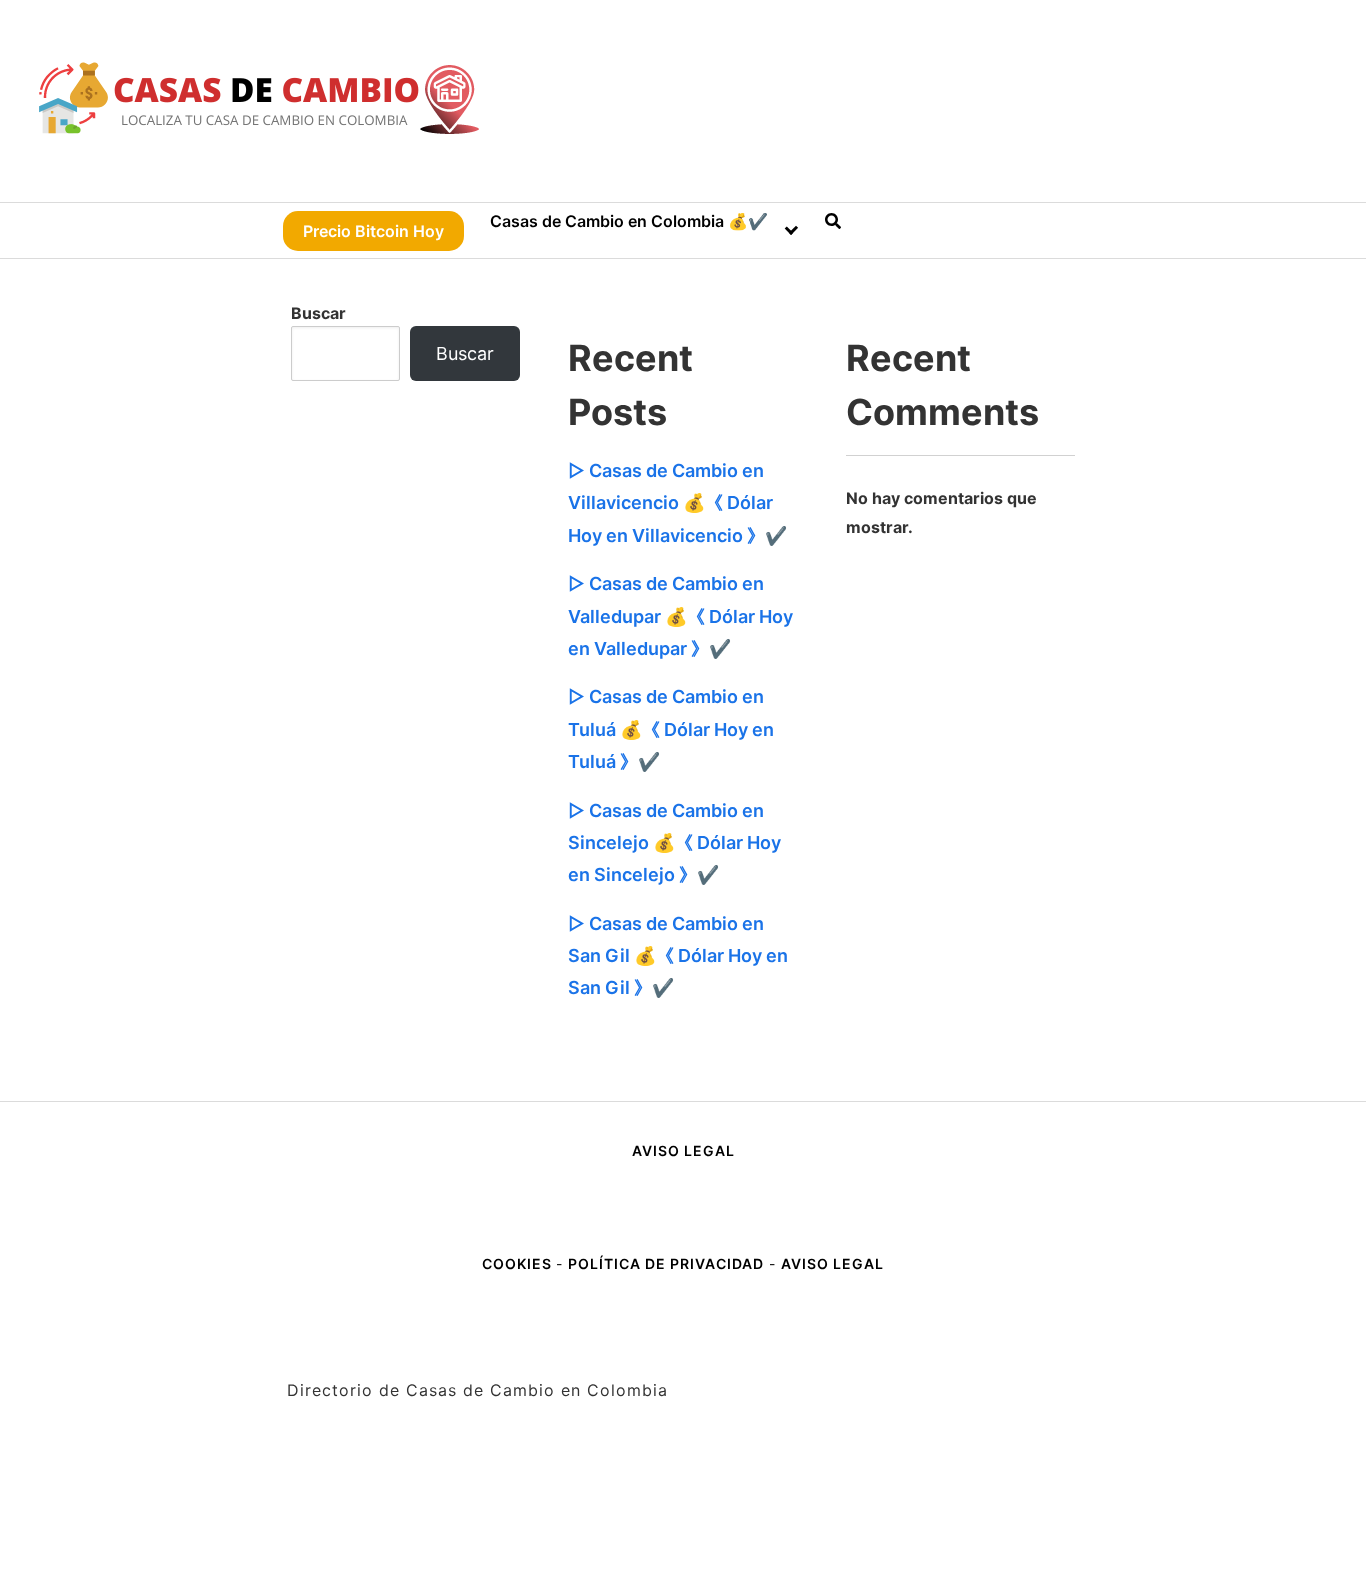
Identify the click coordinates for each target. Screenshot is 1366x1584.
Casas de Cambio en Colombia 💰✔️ (629, 221)
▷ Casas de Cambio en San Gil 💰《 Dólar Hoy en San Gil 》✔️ (678, 956)
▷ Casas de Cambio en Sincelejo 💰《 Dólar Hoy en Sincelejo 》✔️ (674, 843)
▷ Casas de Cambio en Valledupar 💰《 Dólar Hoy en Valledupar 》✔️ (680, 616)
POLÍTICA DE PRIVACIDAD (666, 1263)
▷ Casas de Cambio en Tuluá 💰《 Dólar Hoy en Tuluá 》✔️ (671, 729)
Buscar (318, 313)
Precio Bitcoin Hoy (373, 231)
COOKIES (519, 1263)
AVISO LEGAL (683, 1150)
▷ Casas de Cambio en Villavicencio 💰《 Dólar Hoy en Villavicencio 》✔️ (677, 503)
